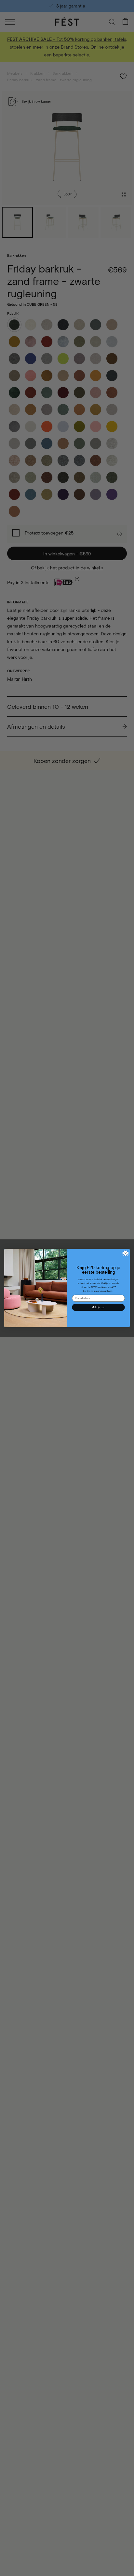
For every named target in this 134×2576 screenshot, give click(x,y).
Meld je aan (98, 1307)
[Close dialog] (126, 1253)
